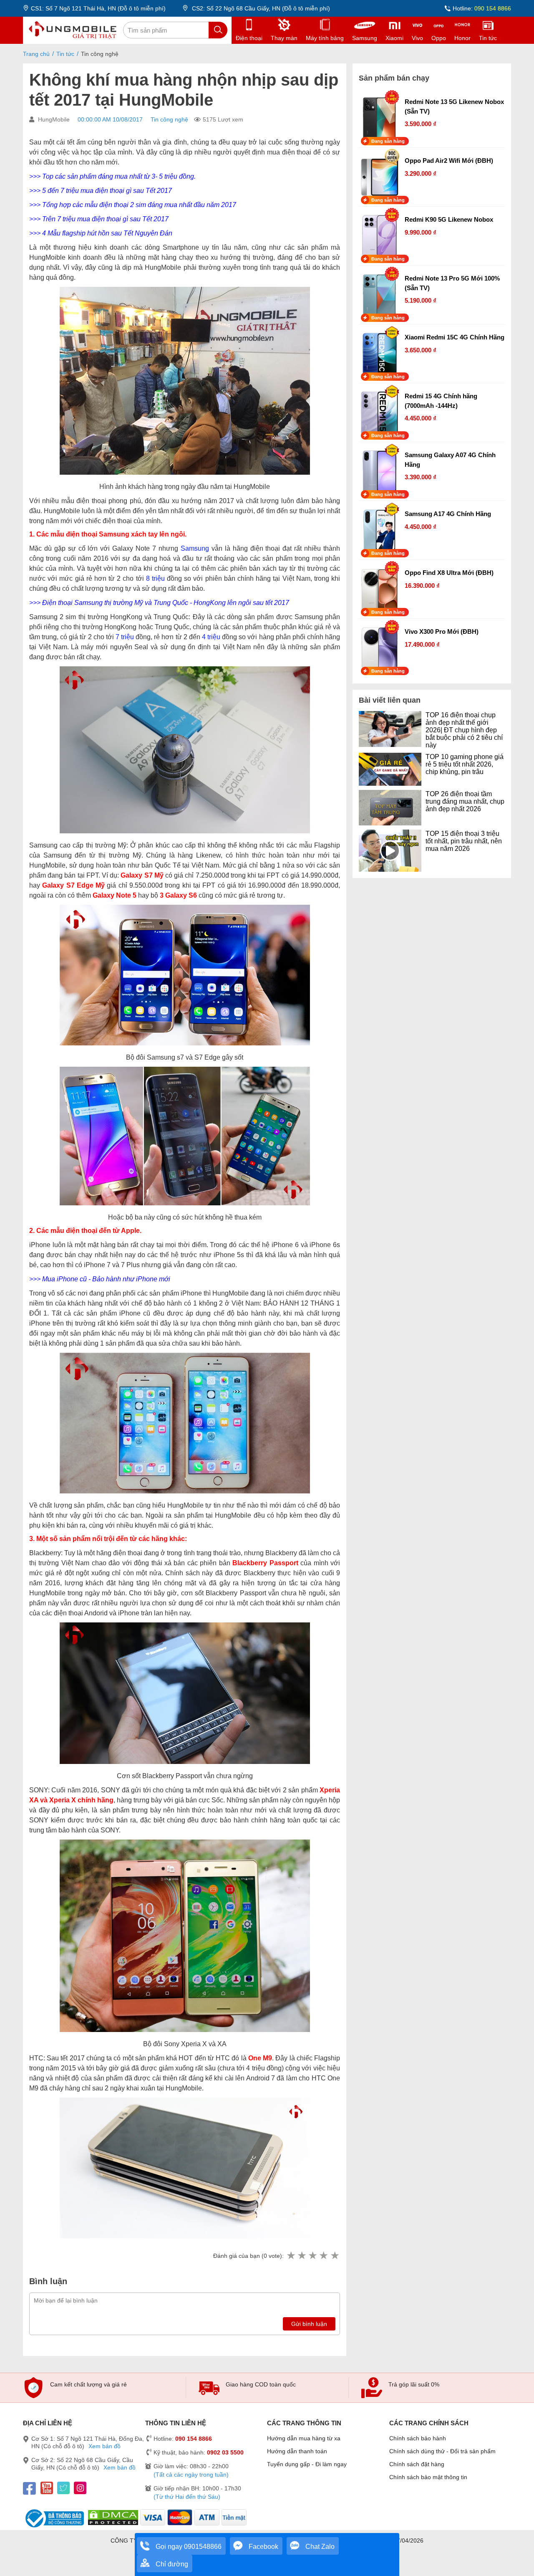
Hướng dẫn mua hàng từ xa (304, 2438)
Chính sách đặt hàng (417, 2464)
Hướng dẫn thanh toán (297, 2451)
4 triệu (211, 637)
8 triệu (155, 578)
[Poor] (302, 2256)
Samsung (195, 548)
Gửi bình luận (309, 2324)
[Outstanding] (335, 2256)
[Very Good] (323, 2256)
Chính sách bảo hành (418, 2438)
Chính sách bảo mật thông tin (428, 2477)
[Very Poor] (291, 2256)
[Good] (312, 2256)
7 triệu (125, 637)
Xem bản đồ (105, 2446)
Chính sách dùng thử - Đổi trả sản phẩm (442, 2451)
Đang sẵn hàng (388, 141)
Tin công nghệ (169, 119)
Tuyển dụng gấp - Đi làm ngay (307, 2464)
